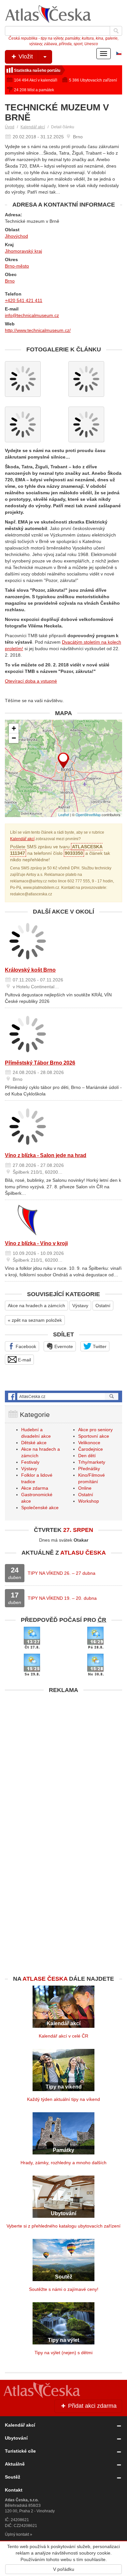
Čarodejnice (91, 1449)
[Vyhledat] (116, 31)
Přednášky (89, 1469)
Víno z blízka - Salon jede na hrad (46, 1155)
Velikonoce (89, 1443)
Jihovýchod (16, 236)
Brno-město (17, 266)
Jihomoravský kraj (23, 251)
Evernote (63, 1346)
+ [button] (14, 728)
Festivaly (30, 1462)
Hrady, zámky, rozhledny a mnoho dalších (63, 2163)
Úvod (10, 127)
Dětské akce (34, 1443)
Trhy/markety (92, 1462)
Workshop (89, 1501)
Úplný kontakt (17, 2534)
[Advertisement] (63, 1760)
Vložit (25, 57)
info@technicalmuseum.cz (32, 315)
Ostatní (103, 1306)
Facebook (25, 1346)
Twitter (99, 1346)
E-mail (24, 1360)
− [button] (14, 738)
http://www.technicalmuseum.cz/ (38, 330)
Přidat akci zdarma (92, 2406)
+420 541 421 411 (24, 300)
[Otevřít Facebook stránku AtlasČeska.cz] (63, 1396)
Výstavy (80, 1306)
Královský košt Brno (30, 970)
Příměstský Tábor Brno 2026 (40, 1063)
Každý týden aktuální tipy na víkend (63, 2099)
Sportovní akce (94, 1436)
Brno (10, 281)
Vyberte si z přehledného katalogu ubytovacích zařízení (63, 2226)
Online (85, 1488)
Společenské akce (40, 1508)
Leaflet (64, 814)
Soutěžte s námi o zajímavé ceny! (64, 2289)
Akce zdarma (35, 1488)
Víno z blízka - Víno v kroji (36, 1243)
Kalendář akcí (33, 127)
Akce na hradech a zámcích (36, 1306)
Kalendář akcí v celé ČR (63, 2036)
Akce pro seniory (95, 1430)
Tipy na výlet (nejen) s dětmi (63, 2353)
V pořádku (64, 2569)
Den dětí (87, 1456)
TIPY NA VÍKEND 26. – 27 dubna (62, 1573)
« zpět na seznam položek (35, 1320)
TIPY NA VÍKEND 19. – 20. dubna (62, 1598)
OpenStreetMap (88, 814)
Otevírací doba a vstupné (31, 681)
